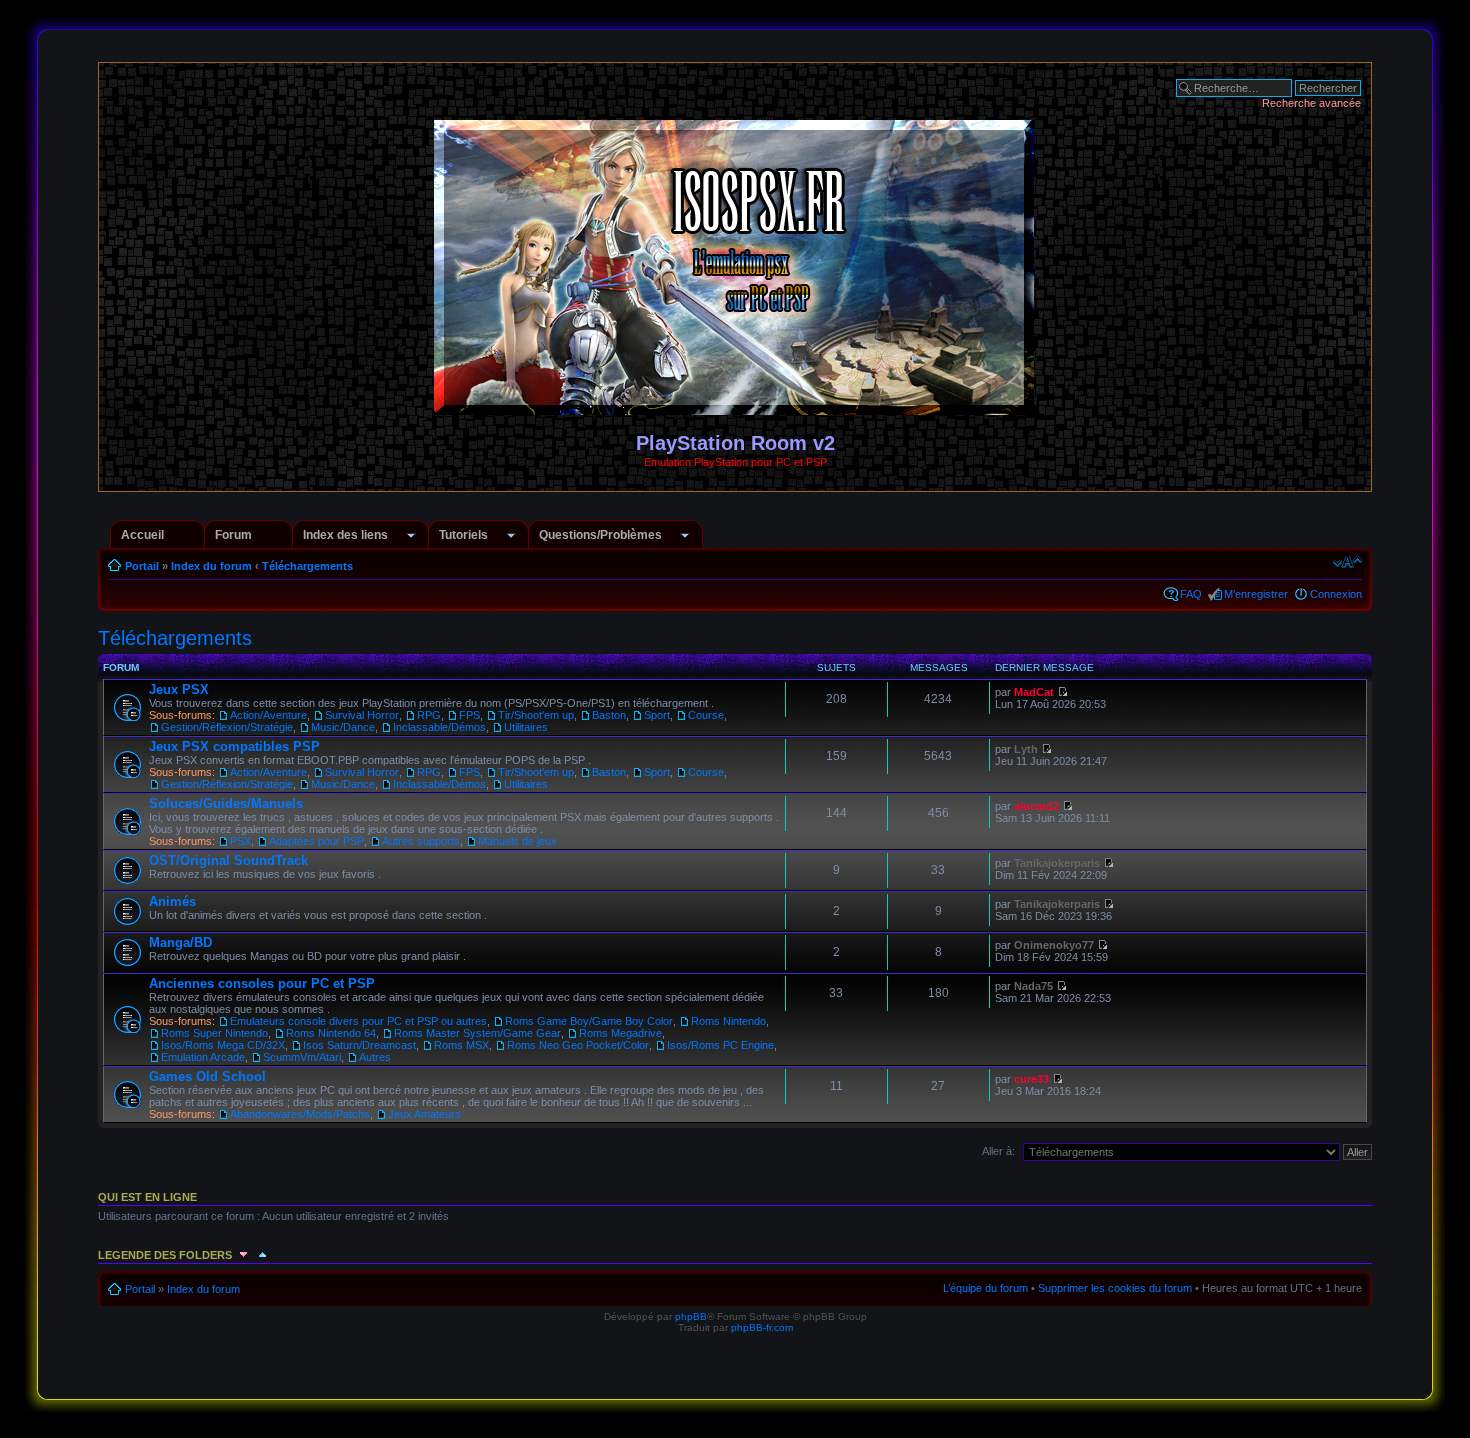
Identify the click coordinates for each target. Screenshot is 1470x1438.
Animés (172, 901)
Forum (233, 535)
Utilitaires (526, 727)
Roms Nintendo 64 (331, 1033)
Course (706, 715)
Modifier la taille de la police (1347, 562)
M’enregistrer (1256, 594)
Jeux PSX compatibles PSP (234, 746)
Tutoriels (463, 535)
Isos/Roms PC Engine (720, 1045)
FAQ (1191, 594)
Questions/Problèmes (600, 535)
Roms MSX (461, 1045)
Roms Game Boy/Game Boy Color (589, 1021)
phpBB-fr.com (762, 1327)
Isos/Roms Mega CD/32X (223, 1045)
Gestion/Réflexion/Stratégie (227, 727)
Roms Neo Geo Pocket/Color (578, 1045)
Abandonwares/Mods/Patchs (300, 1114)
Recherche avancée (1311, 103)
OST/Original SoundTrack (228, 860)
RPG (429, 715)
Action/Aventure (268, 715)
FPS (469, 715)
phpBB (691, 1316)
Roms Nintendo (728, 1021)
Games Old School (207, 1076)
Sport (657, 715)
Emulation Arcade (203, 1057)
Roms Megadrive (620, 1033)
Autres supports (421, 841)
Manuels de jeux (517, 841)
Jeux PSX (179, 689)
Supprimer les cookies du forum (1115, 1288)
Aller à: (998, 1151)
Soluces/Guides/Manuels (226, 803)
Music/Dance (343, 727)
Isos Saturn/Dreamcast (359, 1045)
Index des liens (345, 535)
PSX (240, 841)
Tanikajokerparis (1057, 863)
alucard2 (1036, 806)
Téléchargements (307, 566)
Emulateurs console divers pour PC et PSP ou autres (358, 1021)
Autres (375, 1057)
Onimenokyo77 (1054, 945)
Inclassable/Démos (439, 727)
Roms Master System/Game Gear (477, 1033)
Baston (609, 715)
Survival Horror (362, 715)
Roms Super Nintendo (214, 1033)
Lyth (1026, 749)
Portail (142, 566)
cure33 (1031, 1079)
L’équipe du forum (985, 1288)
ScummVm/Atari (302, 1057)
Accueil (142, 535)
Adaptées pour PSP (316, 841)
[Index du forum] (735, 406)
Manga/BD (180, 942)
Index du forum (211, 566)
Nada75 (1033, 986)
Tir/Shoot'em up (536, 715)
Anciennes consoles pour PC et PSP (262, 983)
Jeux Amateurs (424, 1114)
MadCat (1034, 692)
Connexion (1336, 594)
